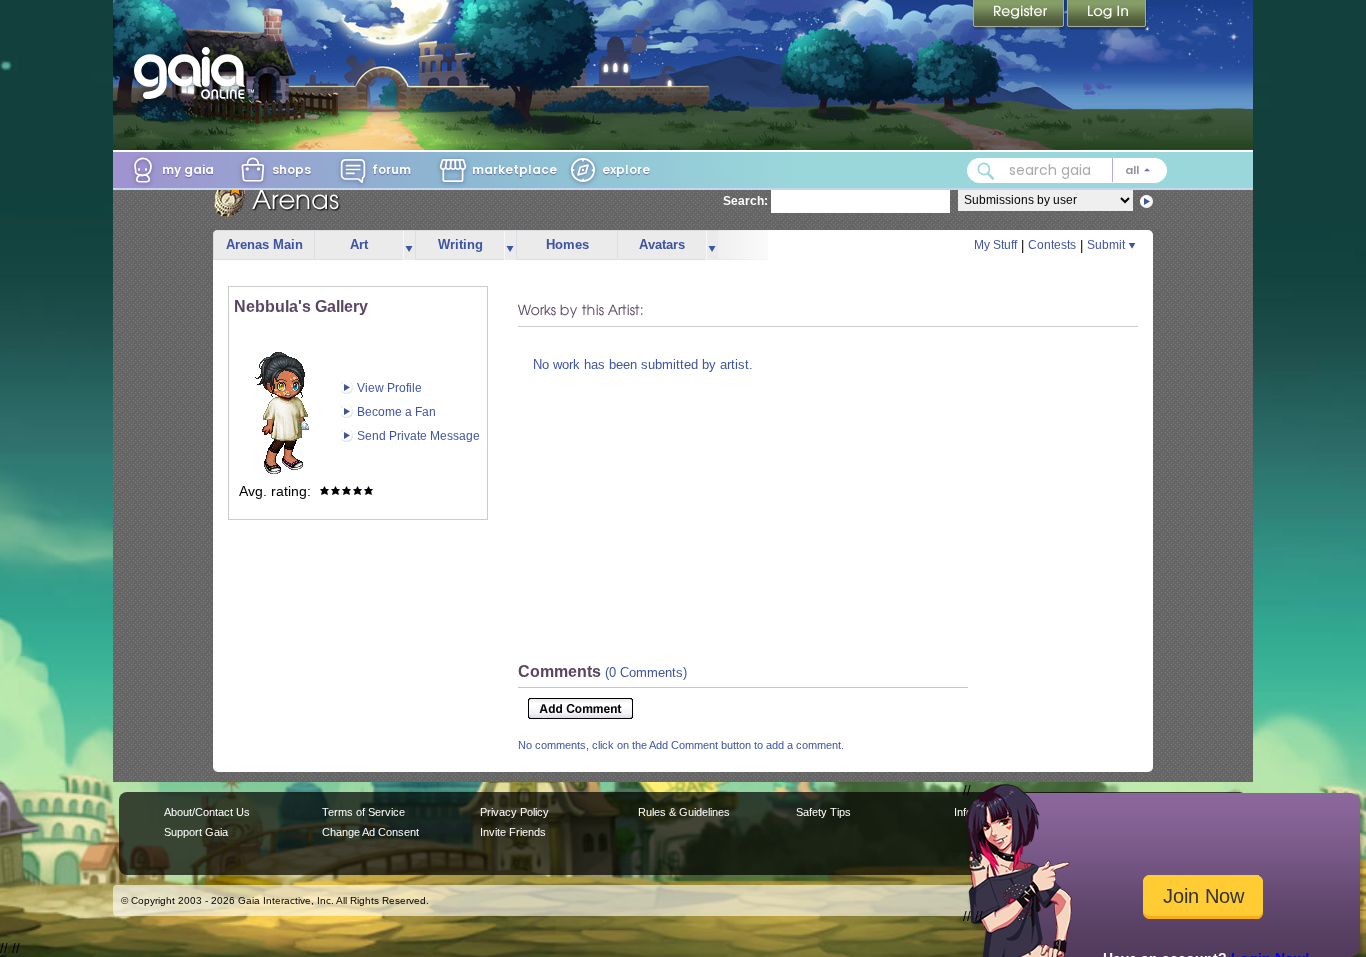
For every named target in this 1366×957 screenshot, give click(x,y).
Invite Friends (513, 832)
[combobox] (1067, 170)
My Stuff (995, 245)
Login (1107, 15)
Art (359, 244)
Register (1020, 15)
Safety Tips (823, 812)
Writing (460, 244)
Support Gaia (196, 832)
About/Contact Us (207, 812)
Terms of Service (363, 812)
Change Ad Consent (370, 832)
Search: (745, 201)
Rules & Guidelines (684, 812)
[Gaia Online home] (194, 73)
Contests (1052, 245)
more (409, 245)
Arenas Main (264, 244)
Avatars (662, 244)
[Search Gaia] (986, 171)
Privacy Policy (514, 812)
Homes (567, 244)
